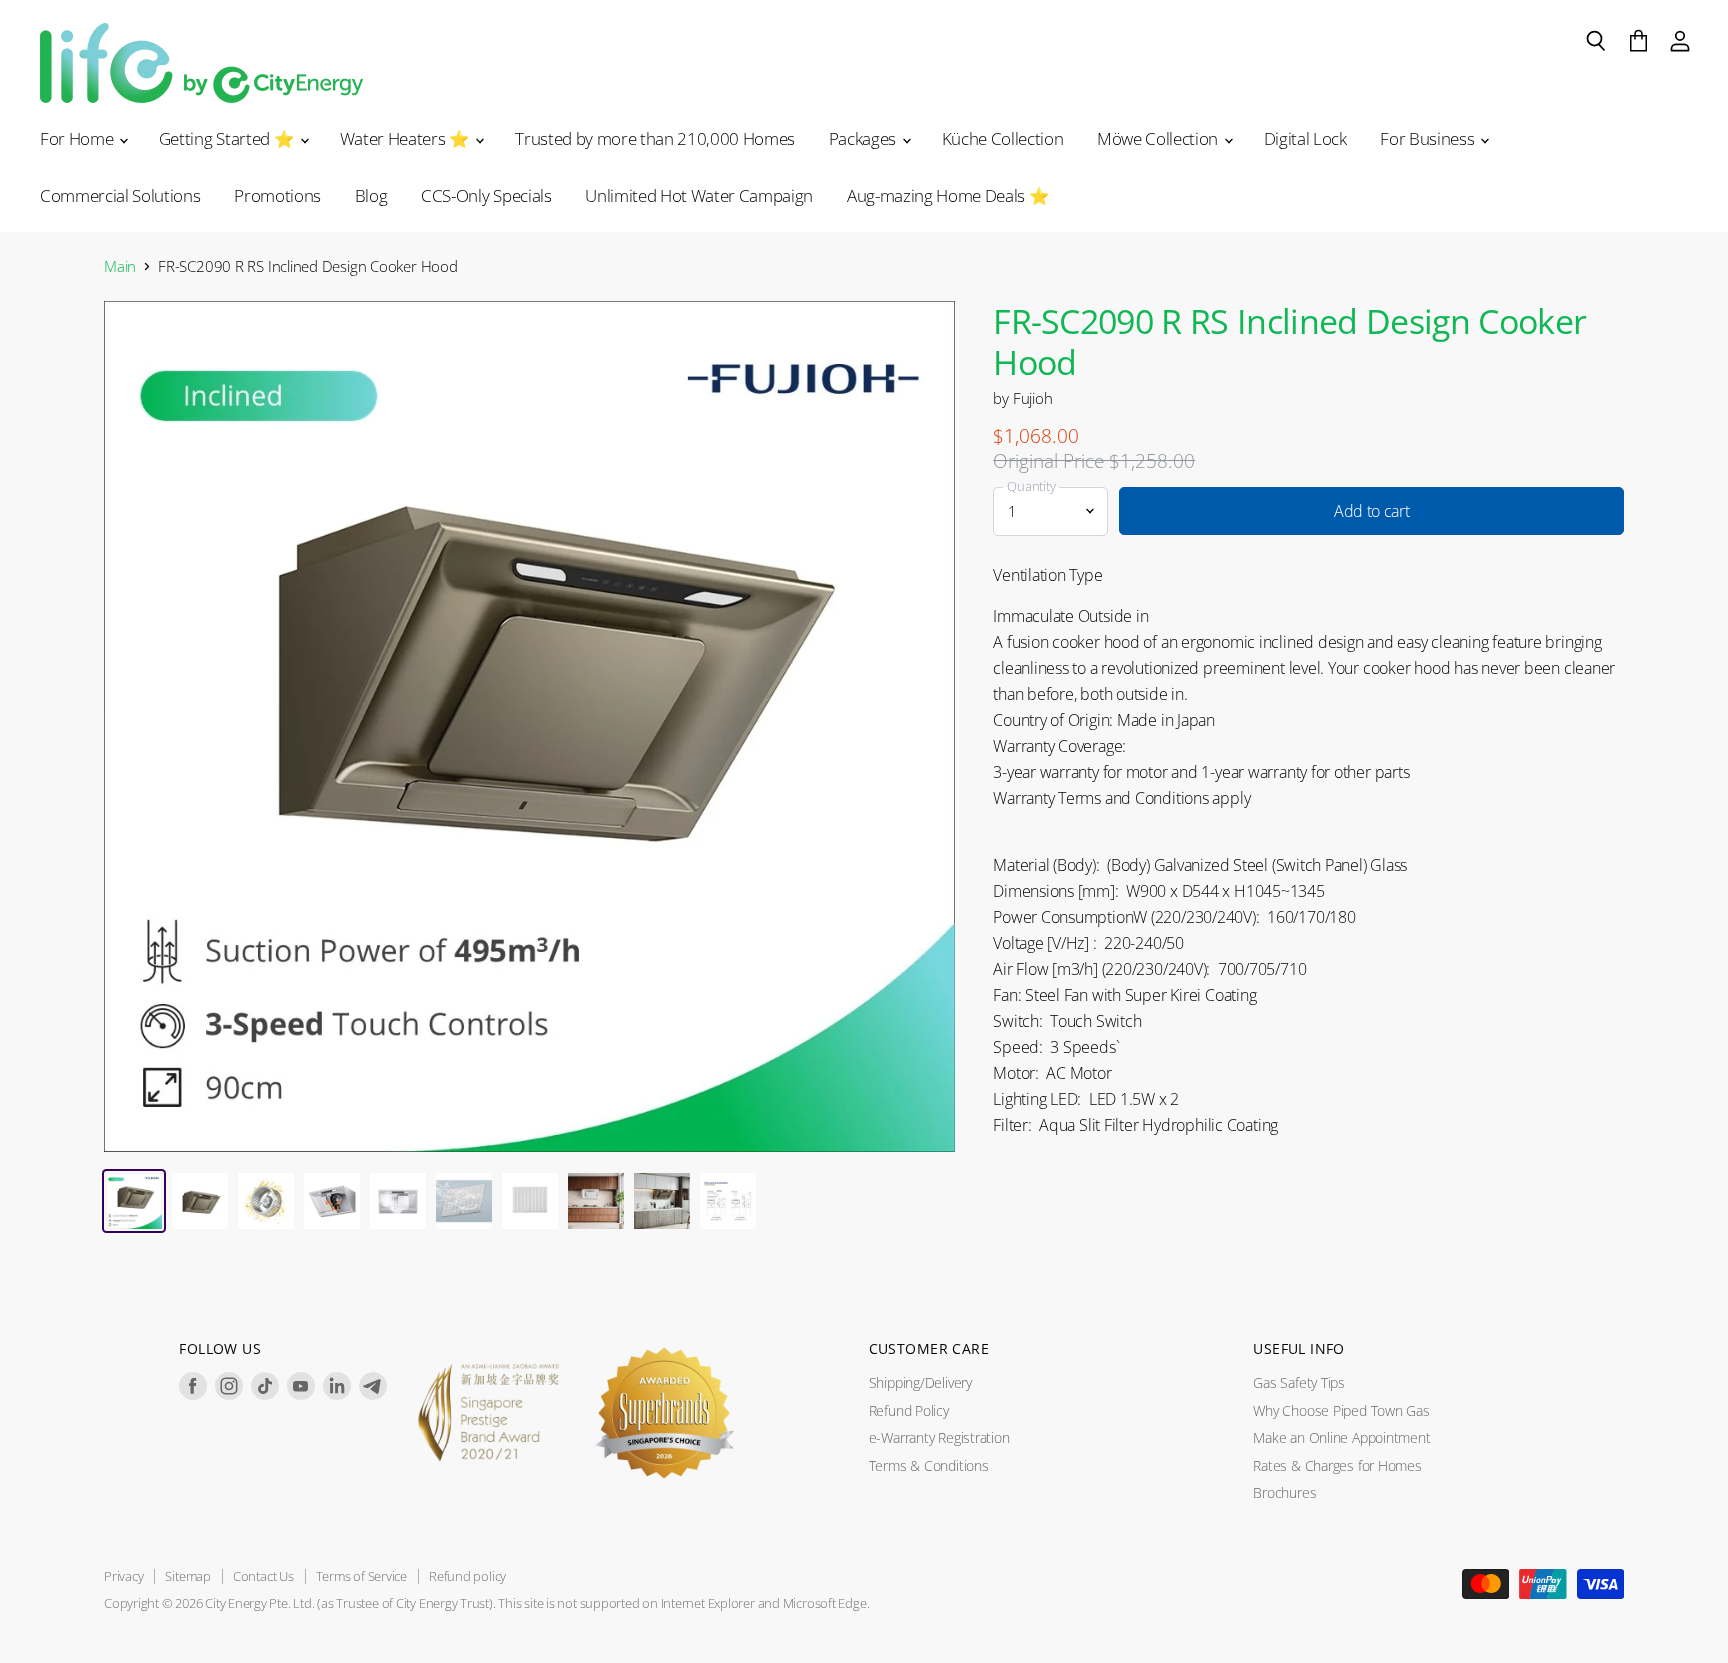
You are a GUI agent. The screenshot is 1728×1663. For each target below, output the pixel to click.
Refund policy (467, 1576)
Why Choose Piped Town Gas (1341, 1410)
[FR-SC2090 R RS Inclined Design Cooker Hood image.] (529, 726)
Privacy (123, 1576)
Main (120, 266)
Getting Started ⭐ (228, 138)
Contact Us (263, 1576)
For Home (78, 138)
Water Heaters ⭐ (407, 138)
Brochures (1284, 1492)
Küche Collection (1003, 138)
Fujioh (1033, 398)
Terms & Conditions (929, 1465)
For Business (1429, 138)
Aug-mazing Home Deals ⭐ (948, 195)
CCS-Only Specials (486, 195)
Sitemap (187, 1576)
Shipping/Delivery (920, 1382)
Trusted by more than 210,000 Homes (655, 138)
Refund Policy (909, 1410)
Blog (371, 195)
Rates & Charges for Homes (1337, 1465)
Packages (864, 138)
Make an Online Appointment (1341, 1437)
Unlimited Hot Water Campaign (699, 195)
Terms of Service (361, 1576)
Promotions (277, 195)
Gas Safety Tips (1299, 1382)
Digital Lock (1305, 138)
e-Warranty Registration (939, 1437)
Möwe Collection (1159, 138)
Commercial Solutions (120, 195)
